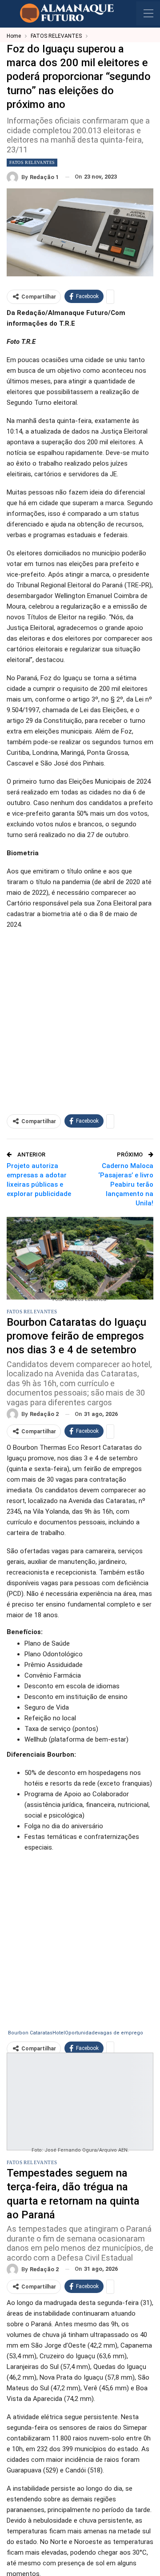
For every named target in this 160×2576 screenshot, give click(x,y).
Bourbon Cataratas (30, 2033)
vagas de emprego (120, 2033)
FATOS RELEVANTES (32, 162)
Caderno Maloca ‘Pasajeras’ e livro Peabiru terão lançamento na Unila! (126, 1184)
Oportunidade (81, 2033)
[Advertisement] (80, 1017)
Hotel (59, 2033)
